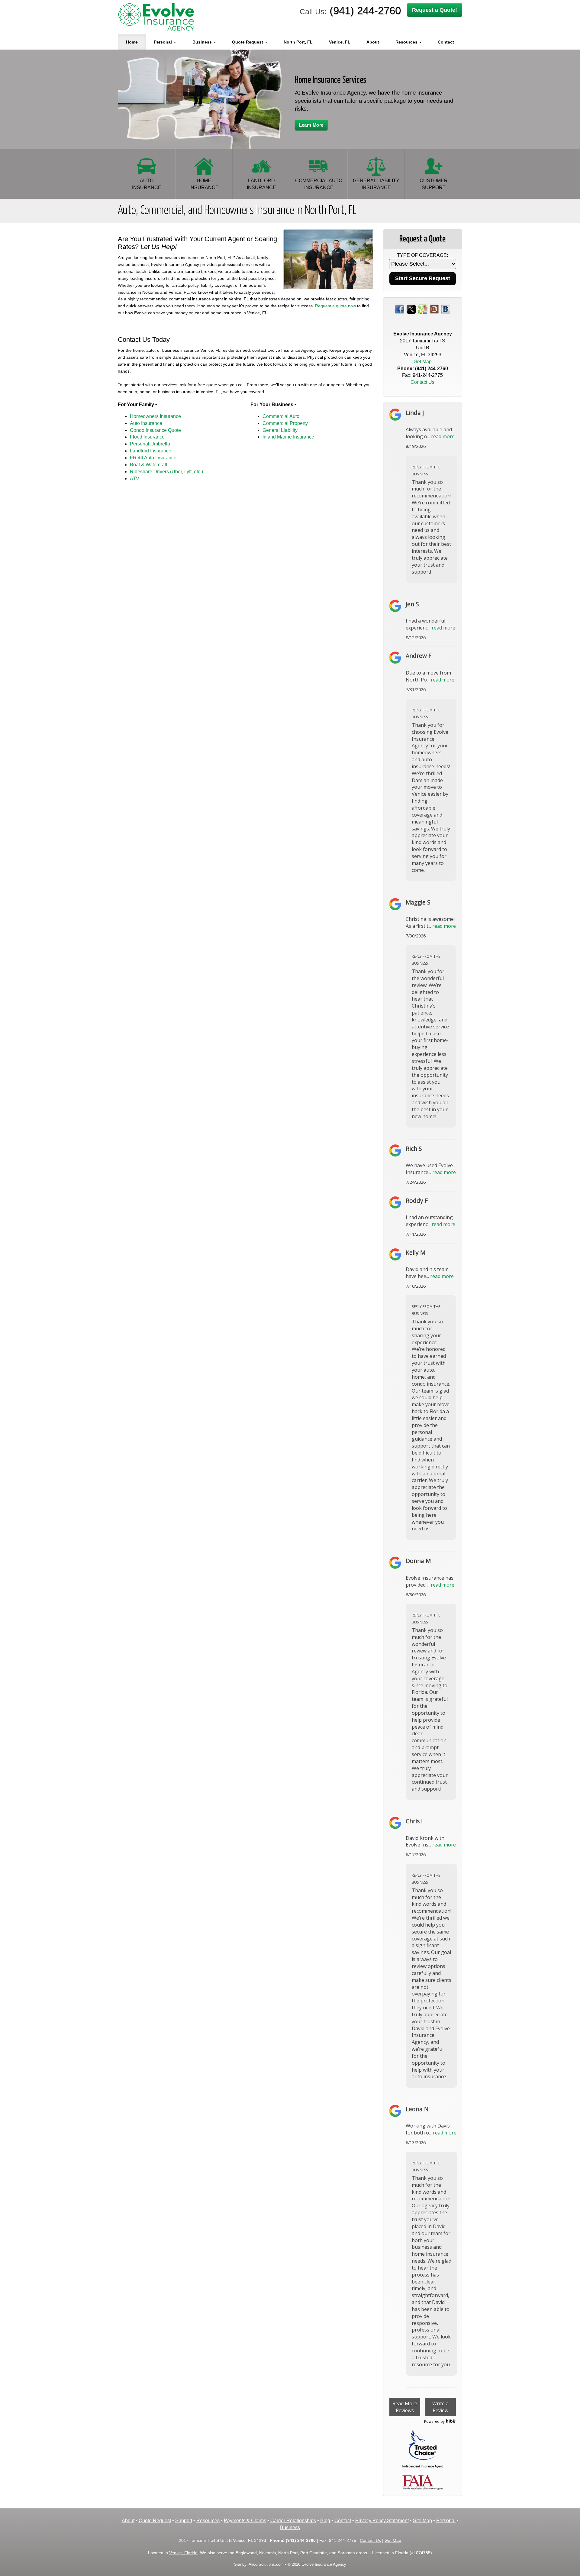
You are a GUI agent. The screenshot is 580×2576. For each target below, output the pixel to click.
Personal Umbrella (150, 444)
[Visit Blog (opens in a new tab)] (446, 309)
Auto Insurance (146, 423)
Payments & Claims (245, 2521)
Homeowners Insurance (155, 416)
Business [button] (203, 42)
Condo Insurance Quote (155, 430)
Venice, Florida (183, 2553)
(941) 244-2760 (365, 10)
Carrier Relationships (293, 2521)
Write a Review (440, 2407)
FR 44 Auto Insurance (153, 458)
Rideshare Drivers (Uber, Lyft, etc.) (166, 472)
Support (184, 2521)
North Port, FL (298, 42)
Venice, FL (340, 42)
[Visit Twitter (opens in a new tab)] (411, 309)
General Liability (280, 430)
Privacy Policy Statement (382, 2521)
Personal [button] (163, 42)
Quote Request (155, 2521)
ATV (135, 479)
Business (290, 2527)
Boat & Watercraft (148, 465)
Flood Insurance (147, 437)
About (373, 42)
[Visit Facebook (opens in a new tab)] (400, 309)
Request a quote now (335, 306)
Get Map (423, 362)
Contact (446, 42)
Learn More (311, 125)
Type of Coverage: (422, 255)
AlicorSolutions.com (266, 2564)
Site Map (422, 2521)
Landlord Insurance (151, 451)
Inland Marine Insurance (288, 437)
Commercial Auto (281, 416)
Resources (208, 2521)
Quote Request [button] (248, 42)
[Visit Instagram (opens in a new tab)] (434, 309)
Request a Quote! (435, 10)
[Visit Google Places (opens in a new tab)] (423, 309)
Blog (325, 2521)
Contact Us (422, 382)
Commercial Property (285, 423)
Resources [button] (407, 42)
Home (132, 42)
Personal (446, 2521)
